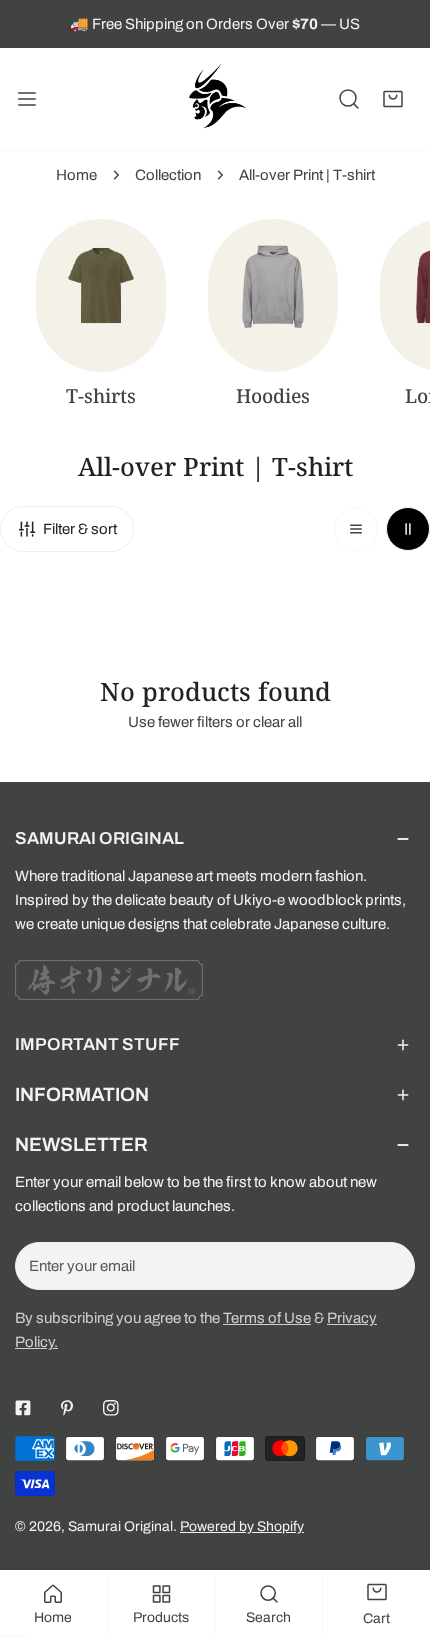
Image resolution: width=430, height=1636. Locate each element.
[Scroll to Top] (394, 1530)
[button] (393, 99)
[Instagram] (111, 1408)
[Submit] (389, 1265)
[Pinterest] (67, 1408)
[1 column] (356, 529)
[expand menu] (27, 99)
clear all (277, 722)
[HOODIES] (273, 295)
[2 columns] (408, 529)
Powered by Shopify (242, 1526)
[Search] (349, 99)
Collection (168, 175)
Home (76, 175)
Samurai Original (120, 1526)
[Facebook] (23, 1408)
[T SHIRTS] (101, 295)
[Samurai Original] (215, 99)
